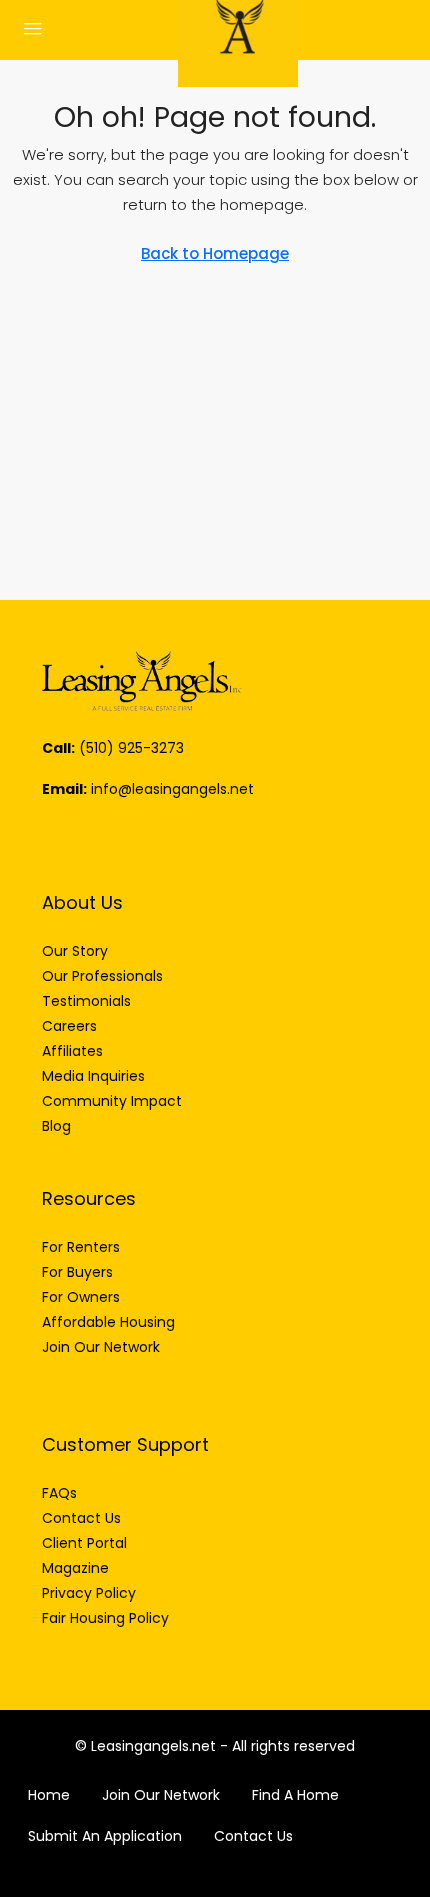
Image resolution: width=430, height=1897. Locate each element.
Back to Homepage (215, 253)
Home (49, 1795)
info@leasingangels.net (172, 789)
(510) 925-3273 (131, 748)
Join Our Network (161, 1795)
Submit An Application (105, 1836)
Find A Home (295, 1795)
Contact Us (253, 1836)
